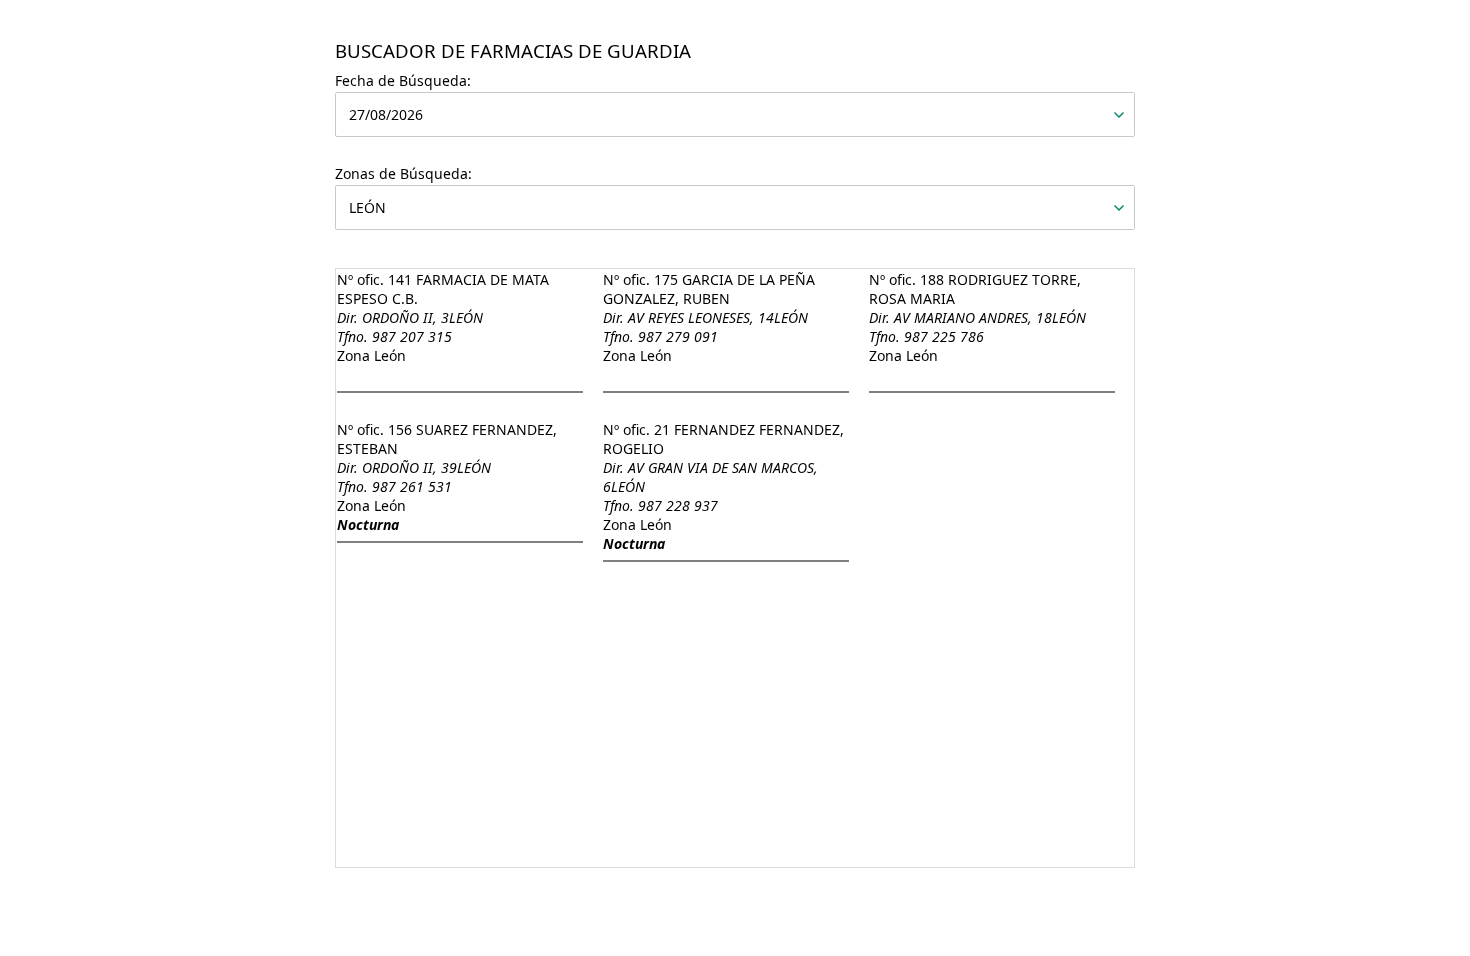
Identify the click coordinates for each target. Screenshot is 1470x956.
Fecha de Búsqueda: (403, 80)
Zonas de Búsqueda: (403, 173)
